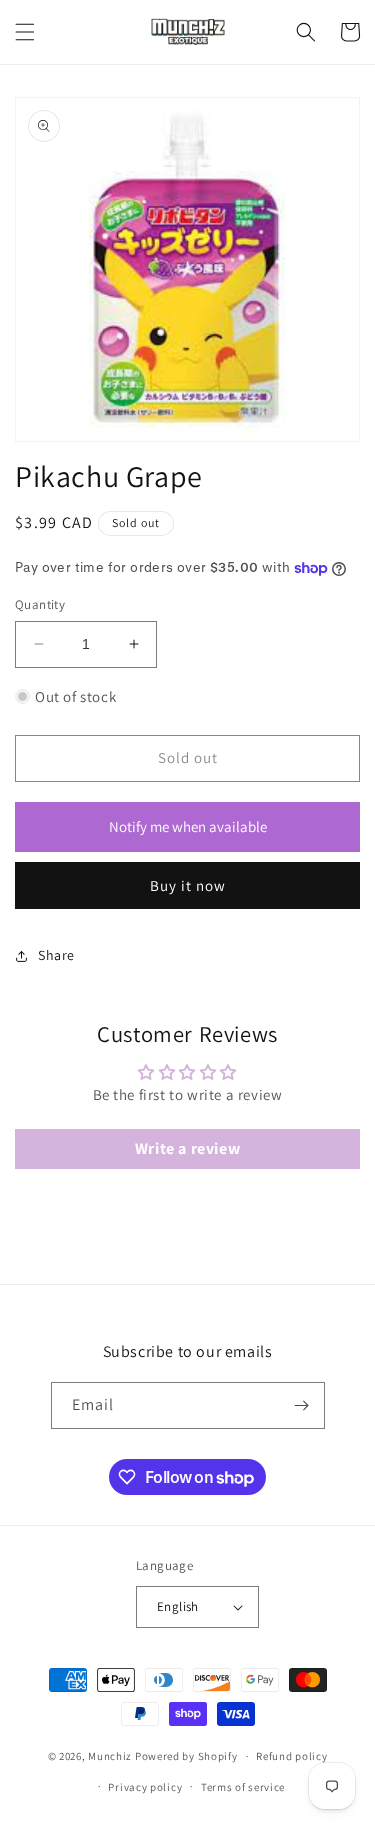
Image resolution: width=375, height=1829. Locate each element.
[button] (25, 32)
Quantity (40, 604)
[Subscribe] (302, 1405)
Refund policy (291, 1756)
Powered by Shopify (186, 1756)
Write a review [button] (187, 1148)
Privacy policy (145, 1787)
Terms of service (243, 1787)
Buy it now (188, 885)
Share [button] (56, 955)
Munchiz (110, 1756)
